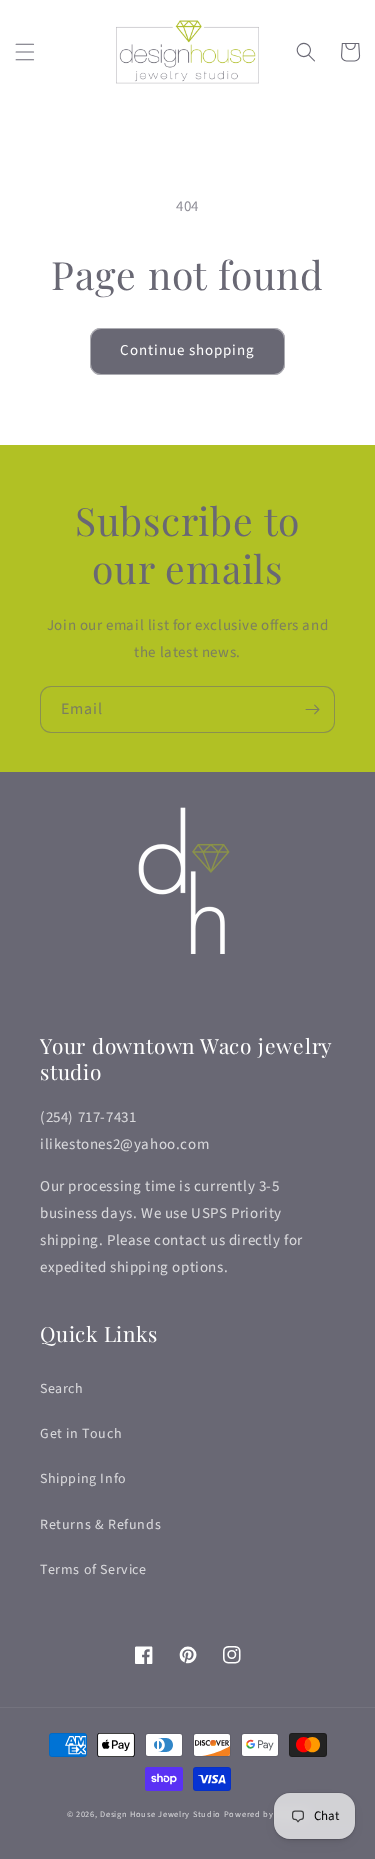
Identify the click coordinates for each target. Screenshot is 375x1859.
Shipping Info (83, 1479)
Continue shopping (187, 350)
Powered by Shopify (266, 1814)
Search (62, 1389)
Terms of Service (93, 1570)
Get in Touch (81, 1434)
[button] (25, 52)
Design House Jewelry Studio (160, 1814)
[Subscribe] (312, 709)
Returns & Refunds (100, 1525)
